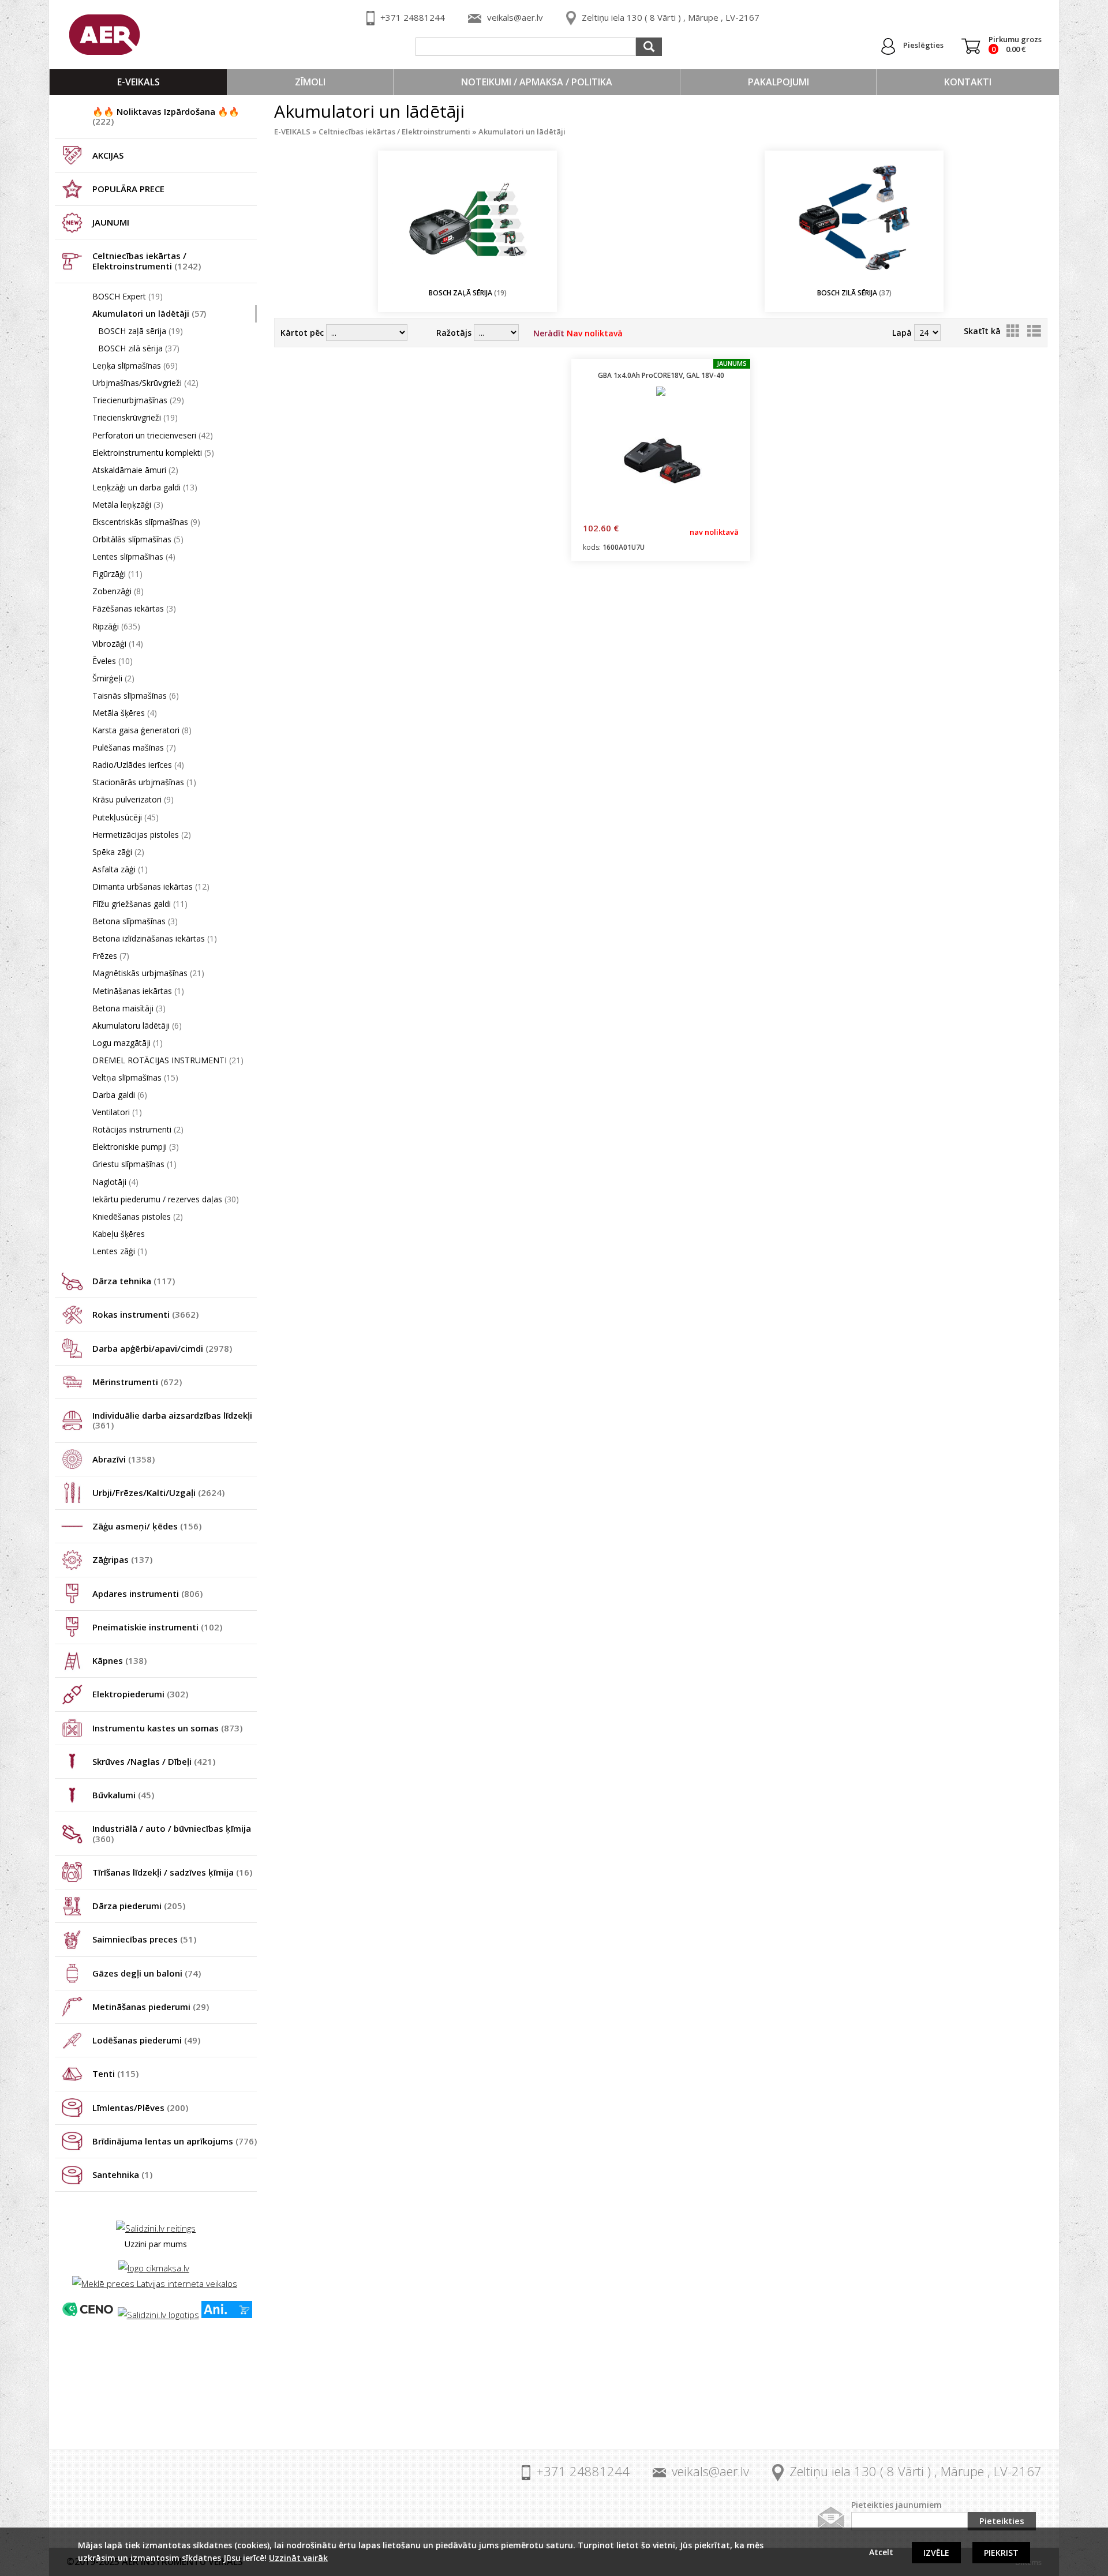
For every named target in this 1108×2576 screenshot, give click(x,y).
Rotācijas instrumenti (138, 1129)
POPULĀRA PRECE (128, 189)
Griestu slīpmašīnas (134, 1164)
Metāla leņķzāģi (128, 505)
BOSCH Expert (128, 296)
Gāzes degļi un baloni (147, 1973)
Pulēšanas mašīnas (134, 747)
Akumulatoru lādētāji (137, 1025)
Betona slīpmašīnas (135, 921)
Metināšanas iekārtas (138, 991)
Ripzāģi (116, 626)
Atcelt (881, 2552)
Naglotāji (115, 1182)
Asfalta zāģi (120, 869)
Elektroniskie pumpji (136, 1147)
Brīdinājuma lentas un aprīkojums (175, 2141)
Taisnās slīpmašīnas (136, 695)
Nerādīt (578, 333)
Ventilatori (117, 1112)
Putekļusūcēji (126, 817)
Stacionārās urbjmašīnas (144, 782)
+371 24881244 (413, 17)
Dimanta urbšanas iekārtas (151, 886)
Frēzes (111, 956)
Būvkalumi (123, 1795)
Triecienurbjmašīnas (138, 400)
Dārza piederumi (139, 1906)
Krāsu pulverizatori (133, 799)
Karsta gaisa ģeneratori (142, 730)
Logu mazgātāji (128, 1043)
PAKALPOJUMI (778, 82)
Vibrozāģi (118, 644)
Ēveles (113, 661)
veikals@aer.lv (515, 17)
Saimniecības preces (144, 1939)
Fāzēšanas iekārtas (134, 608)
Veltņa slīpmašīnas (135, 1077)
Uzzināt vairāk (298, 2558)
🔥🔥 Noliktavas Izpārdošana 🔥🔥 (166, 116)
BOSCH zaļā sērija (141, 331)
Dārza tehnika (134, 1281)
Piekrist (1001, 2553)
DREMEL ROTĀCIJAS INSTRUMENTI (168, 1060)
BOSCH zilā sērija (139, 348)
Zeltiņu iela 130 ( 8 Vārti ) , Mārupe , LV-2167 (671, 17)
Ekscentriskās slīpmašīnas (146, 522)
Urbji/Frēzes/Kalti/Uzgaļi (158, 1493)
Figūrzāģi (117, 574)
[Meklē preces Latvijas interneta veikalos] (155, 2283)
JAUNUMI (111, 222)
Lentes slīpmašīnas (134, 556)
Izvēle (936, 2553)
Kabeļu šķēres (119, 1234)
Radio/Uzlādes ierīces (138, 765)
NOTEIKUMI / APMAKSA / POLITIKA (537, 82)
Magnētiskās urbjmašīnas (148, 973)
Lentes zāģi (120, 1251)
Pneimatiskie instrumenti (157, 1627)
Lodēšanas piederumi (146, 2040)
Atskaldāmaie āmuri (135, 470)
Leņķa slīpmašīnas (135, 365)
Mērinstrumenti (137, 1382)
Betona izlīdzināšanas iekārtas (155, 938)
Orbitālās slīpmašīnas (138, 539)
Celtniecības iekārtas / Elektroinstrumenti (147, 260)
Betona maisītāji (129, 1008)
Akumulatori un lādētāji (149, 314)
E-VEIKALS (138, 82)
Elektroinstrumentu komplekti (153, 453)
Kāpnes (119, 1660)
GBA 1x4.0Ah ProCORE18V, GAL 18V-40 (661, 375)
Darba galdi (120, 1095)
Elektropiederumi (140, 1694)
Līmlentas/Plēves (140, 2108)
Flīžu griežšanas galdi (140, 904)
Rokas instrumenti (145, 1314)
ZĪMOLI (310, 82)
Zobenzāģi (118, 591)
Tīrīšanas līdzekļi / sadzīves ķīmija (172, 1872)
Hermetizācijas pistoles (142, 835)
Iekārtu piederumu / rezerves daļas (166, 1199)
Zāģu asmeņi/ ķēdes (147, 1526)
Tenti (115, 2073)
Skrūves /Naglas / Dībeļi (154, 1761)
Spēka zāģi (118, 852)
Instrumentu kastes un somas (167, 1728)
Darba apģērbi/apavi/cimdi (162, 1348)
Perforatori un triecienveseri (153, 435)
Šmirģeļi (113, 678)
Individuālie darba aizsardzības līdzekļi (172, 1420)
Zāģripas (122, 1559)
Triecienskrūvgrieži (135, 417)
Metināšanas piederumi (151, 2007)
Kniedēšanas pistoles (138, 1216)
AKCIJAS (108, 155)
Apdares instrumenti (147, 1593)
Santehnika (122, 2174)
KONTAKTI (968, 82)
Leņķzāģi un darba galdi (145, 487)
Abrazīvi (123, 1459)
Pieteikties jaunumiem (896, 2505)
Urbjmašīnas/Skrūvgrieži (145, 383)
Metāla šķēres (125, 713)
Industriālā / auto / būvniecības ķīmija (172, 1833)
